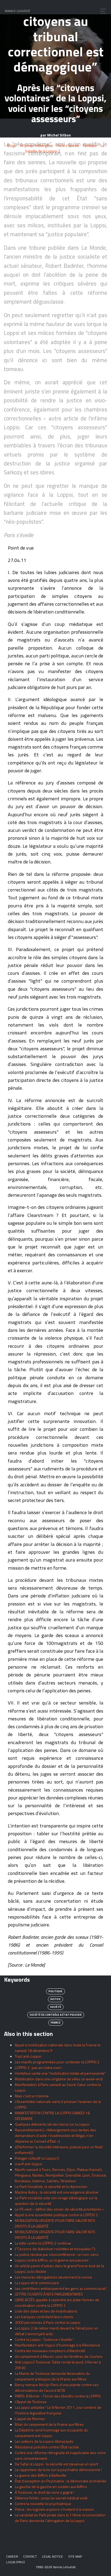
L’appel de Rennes (30, 2419)
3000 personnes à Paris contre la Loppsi (48, 2322)
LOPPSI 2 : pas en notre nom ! (39, 2068)
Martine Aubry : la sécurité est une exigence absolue (57, 2192)
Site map (75, 2556)
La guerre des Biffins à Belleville (41, 2475)
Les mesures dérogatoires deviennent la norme (53, 2277)
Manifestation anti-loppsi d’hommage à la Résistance (58, 2345)
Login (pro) (15, 2562)
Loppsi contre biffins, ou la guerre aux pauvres (52, 2260)
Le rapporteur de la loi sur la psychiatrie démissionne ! (58, 2470)
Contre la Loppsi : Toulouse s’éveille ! (44, 2339)
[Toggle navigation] (102, 11)
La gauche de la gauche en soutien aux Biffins (51, 2487)
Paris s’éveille (68, 145)
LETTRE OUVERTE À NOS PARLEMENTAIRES (49, 2294)
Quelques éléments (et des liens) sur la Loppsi (52, 2124)
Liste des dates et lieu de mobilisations (46, 2311)
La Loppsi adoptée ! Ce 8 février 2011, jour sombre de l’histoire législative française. (58, 2410)
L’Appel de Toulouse (31, 2402)
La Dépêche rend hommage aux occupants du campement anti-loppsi (51, 2433)
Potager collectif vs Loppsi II (37, 2158)
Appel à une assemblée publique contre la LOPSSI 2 (56, 2215)
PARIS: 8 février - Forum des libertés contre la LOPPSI (58, 2396)
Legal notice (53, 2556)
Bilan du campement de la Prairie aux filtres (49, 2424)
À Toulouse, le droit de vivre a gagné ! (45, 2492)
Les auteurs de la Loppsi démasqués (44, 2441)
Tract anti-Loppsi (28, 2056)
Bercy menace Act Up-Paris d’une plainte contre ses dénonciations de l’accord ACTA (57, 2388)
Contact (30, 2556)
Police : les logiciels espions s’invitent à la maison (54, 2509)
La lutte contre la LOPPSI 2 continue (43, 2243)
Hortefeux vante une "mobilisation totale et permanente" (60, 2073)
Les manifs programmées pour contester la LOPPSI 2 (57, 2062)
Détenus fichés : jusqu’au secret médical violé (51, 2498)
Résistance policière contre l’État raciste (47, 2447)
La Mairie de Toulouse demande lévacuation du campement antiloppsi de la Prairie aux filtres (52, 2376)
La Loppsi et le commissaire (37, 2283)
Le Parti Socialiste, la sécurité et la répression (51, 2186)
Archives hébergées (36, 145)
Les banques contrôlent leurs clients (44, 2317)
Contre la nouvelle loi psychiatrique (43, 2504)
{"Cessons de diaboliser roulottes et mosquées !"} (55, 2249)
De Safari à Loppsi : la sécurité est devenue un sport (56, 2464)
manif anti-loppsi (28, 2164)
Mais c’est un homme (32, 2096)
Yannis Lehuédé (17, 11)
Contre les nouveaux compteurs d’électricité (50, 2351)
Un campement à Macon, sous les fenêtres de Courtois (59, 2356)
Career (12, 2556)
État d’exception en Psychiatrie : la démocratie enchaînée (61, 2481)
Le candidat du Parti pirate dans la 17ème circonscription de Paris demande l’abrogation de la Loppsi (60, 2518)
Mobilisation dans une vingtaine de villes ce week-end (59, 2079)
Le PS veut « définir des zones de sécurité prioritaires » (60, 2209)
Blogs (12, 145)
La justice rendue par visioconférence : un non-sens (57, 2254)
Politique (90, 145)
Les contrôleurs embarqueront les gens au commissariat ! (61, 2288)
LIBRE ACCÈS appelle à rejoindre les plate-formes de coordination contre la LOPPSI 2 (57, 2303)
